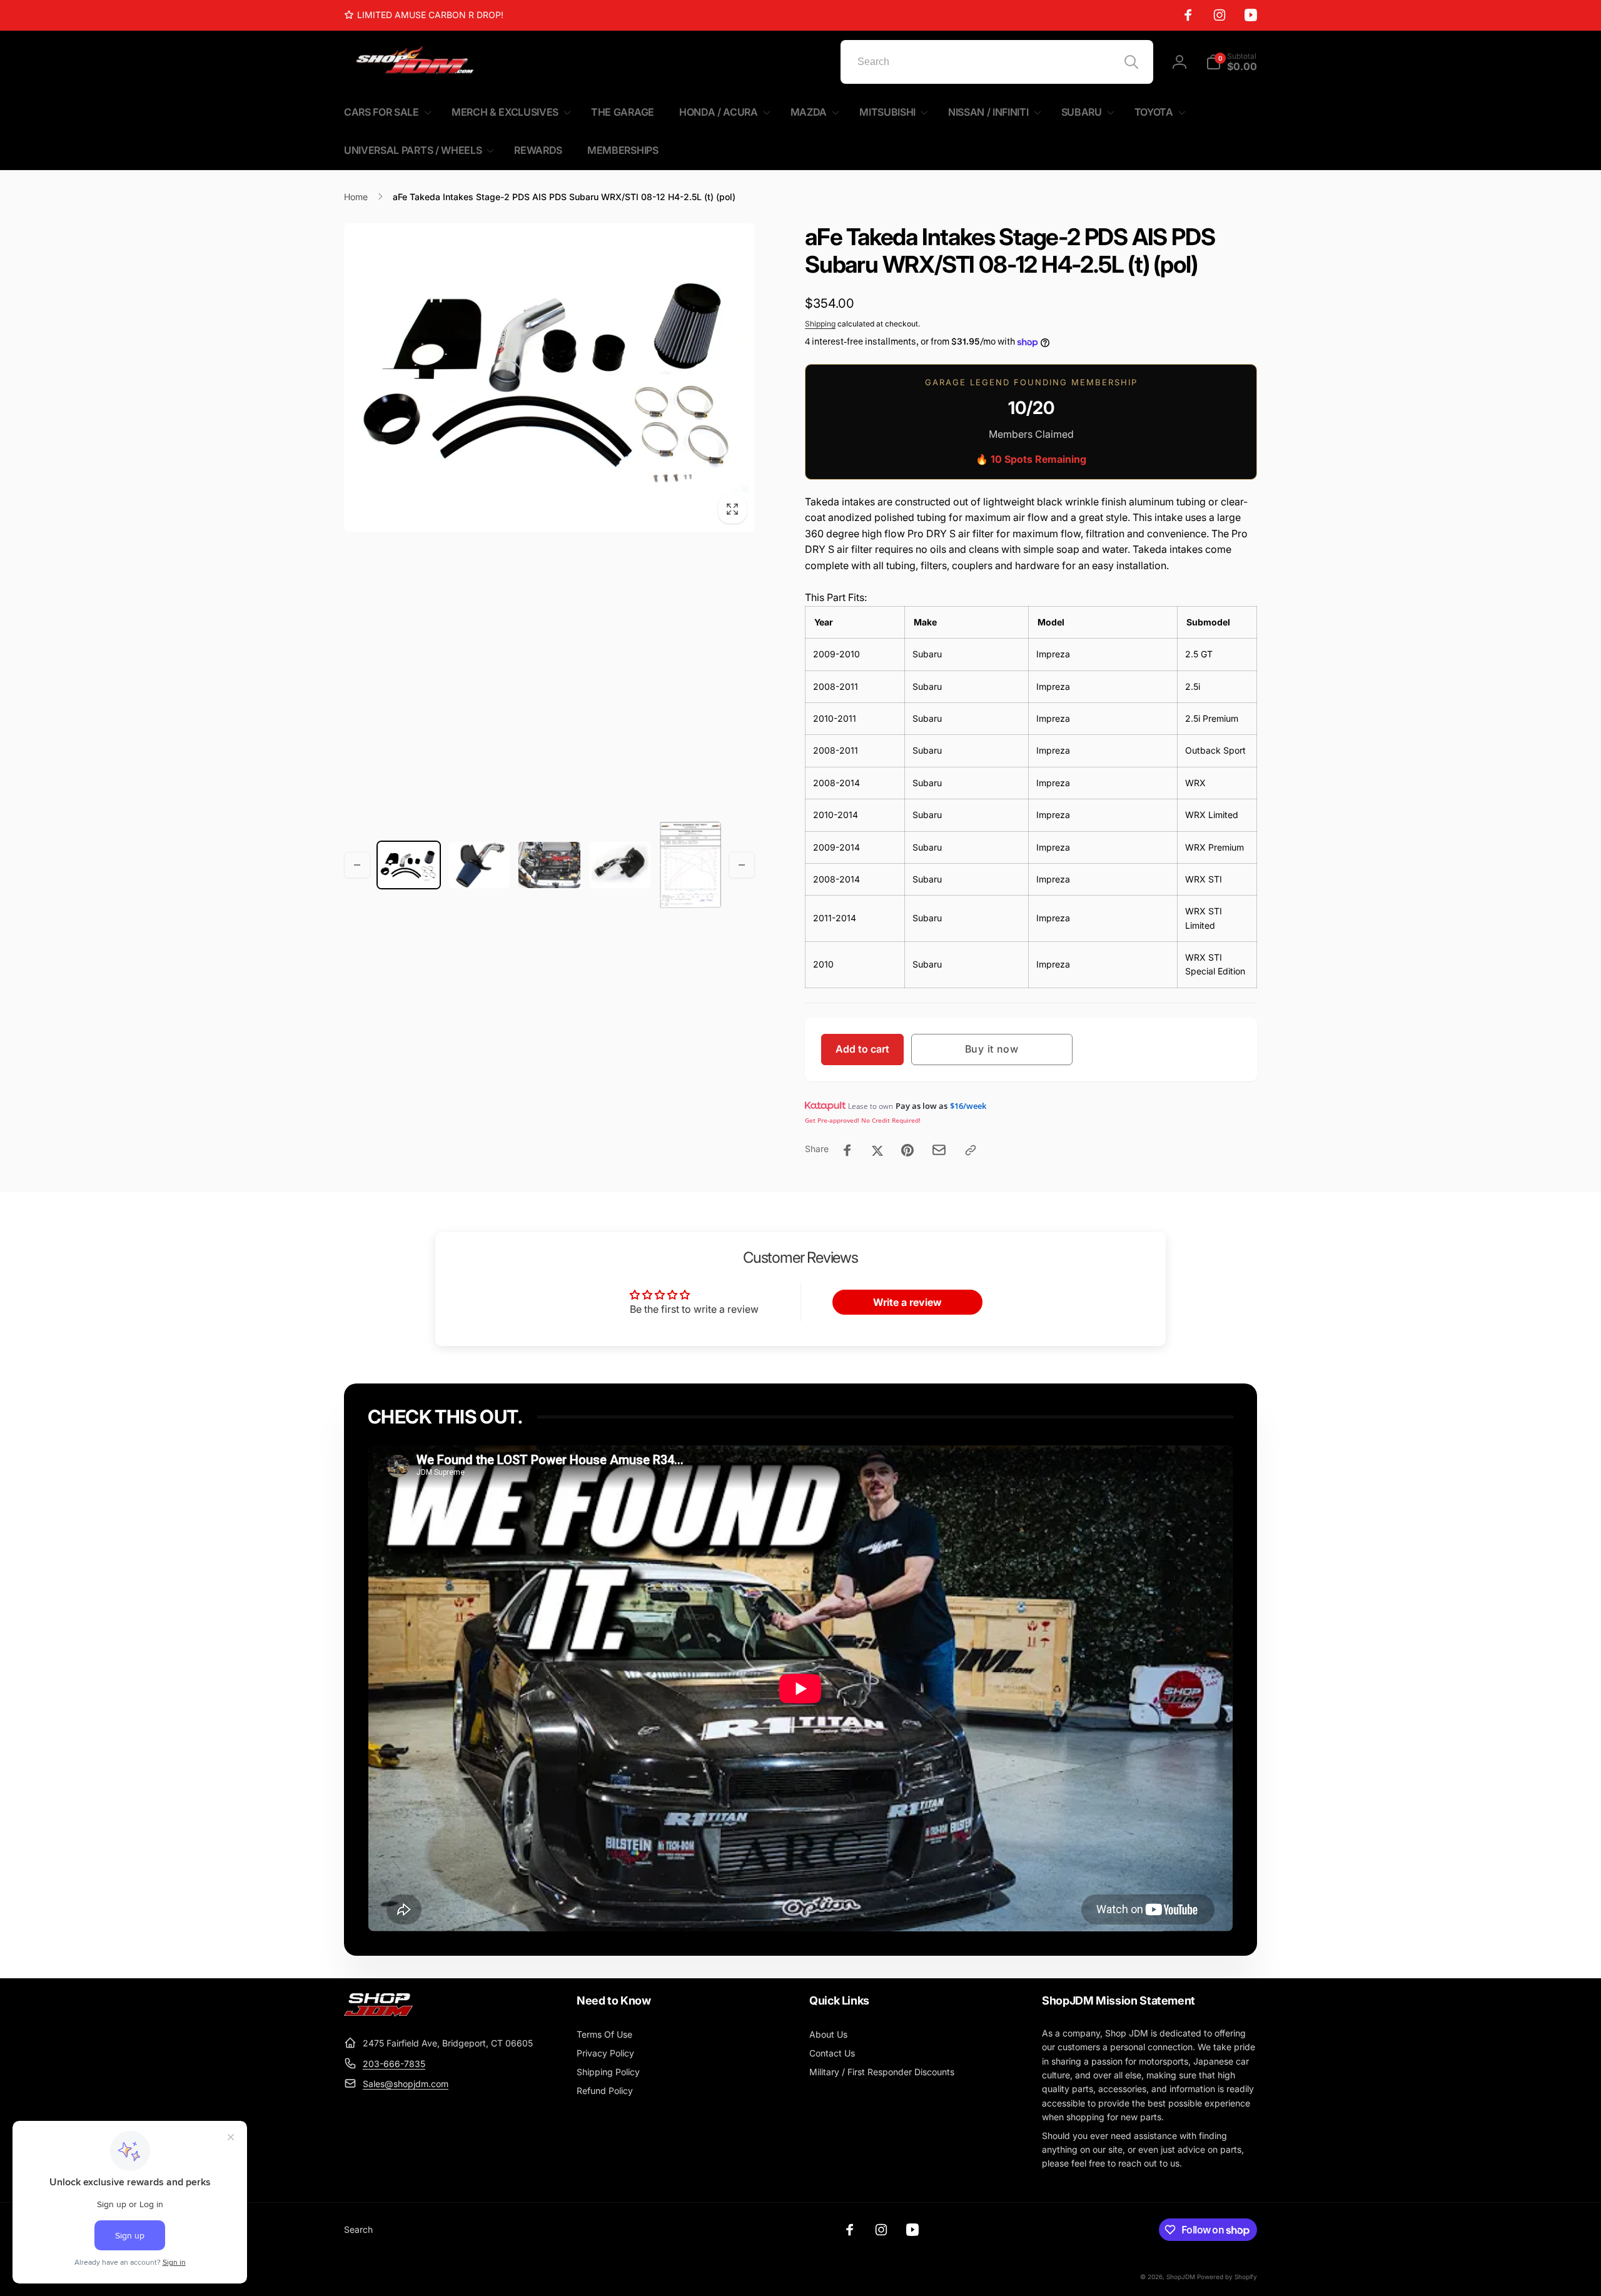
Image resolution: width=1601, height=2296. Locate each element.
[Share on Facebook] (847, 1150)
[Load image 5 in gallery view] (690, 865)
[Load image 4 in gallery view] (620, 865)
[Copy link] (971, 1150)
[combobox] (997, 62)
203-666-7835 (394, 2064)
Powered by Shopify (1227, 2277)
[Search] (1131, 62)
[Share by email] (939, 1150)
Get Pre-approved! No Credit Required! (863, 1120)
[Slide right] (742, 865)
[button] (1231, 62)
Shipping (820, 324)
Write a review (907, 1302)
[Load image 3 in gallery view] (549, 865)
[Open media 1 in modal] (549, 377)
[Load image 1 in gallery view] (409, 865)
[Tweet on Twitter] (877, 1150)
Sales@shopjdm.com (406, 2084)
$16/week (968, 1106)
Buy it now (992, 1049)
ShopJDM (1181, 2277)
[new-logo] (378, 2013)
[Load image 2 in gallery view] (479, 865)
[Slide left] (357, 865)
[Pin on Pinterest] (907, 1150)
